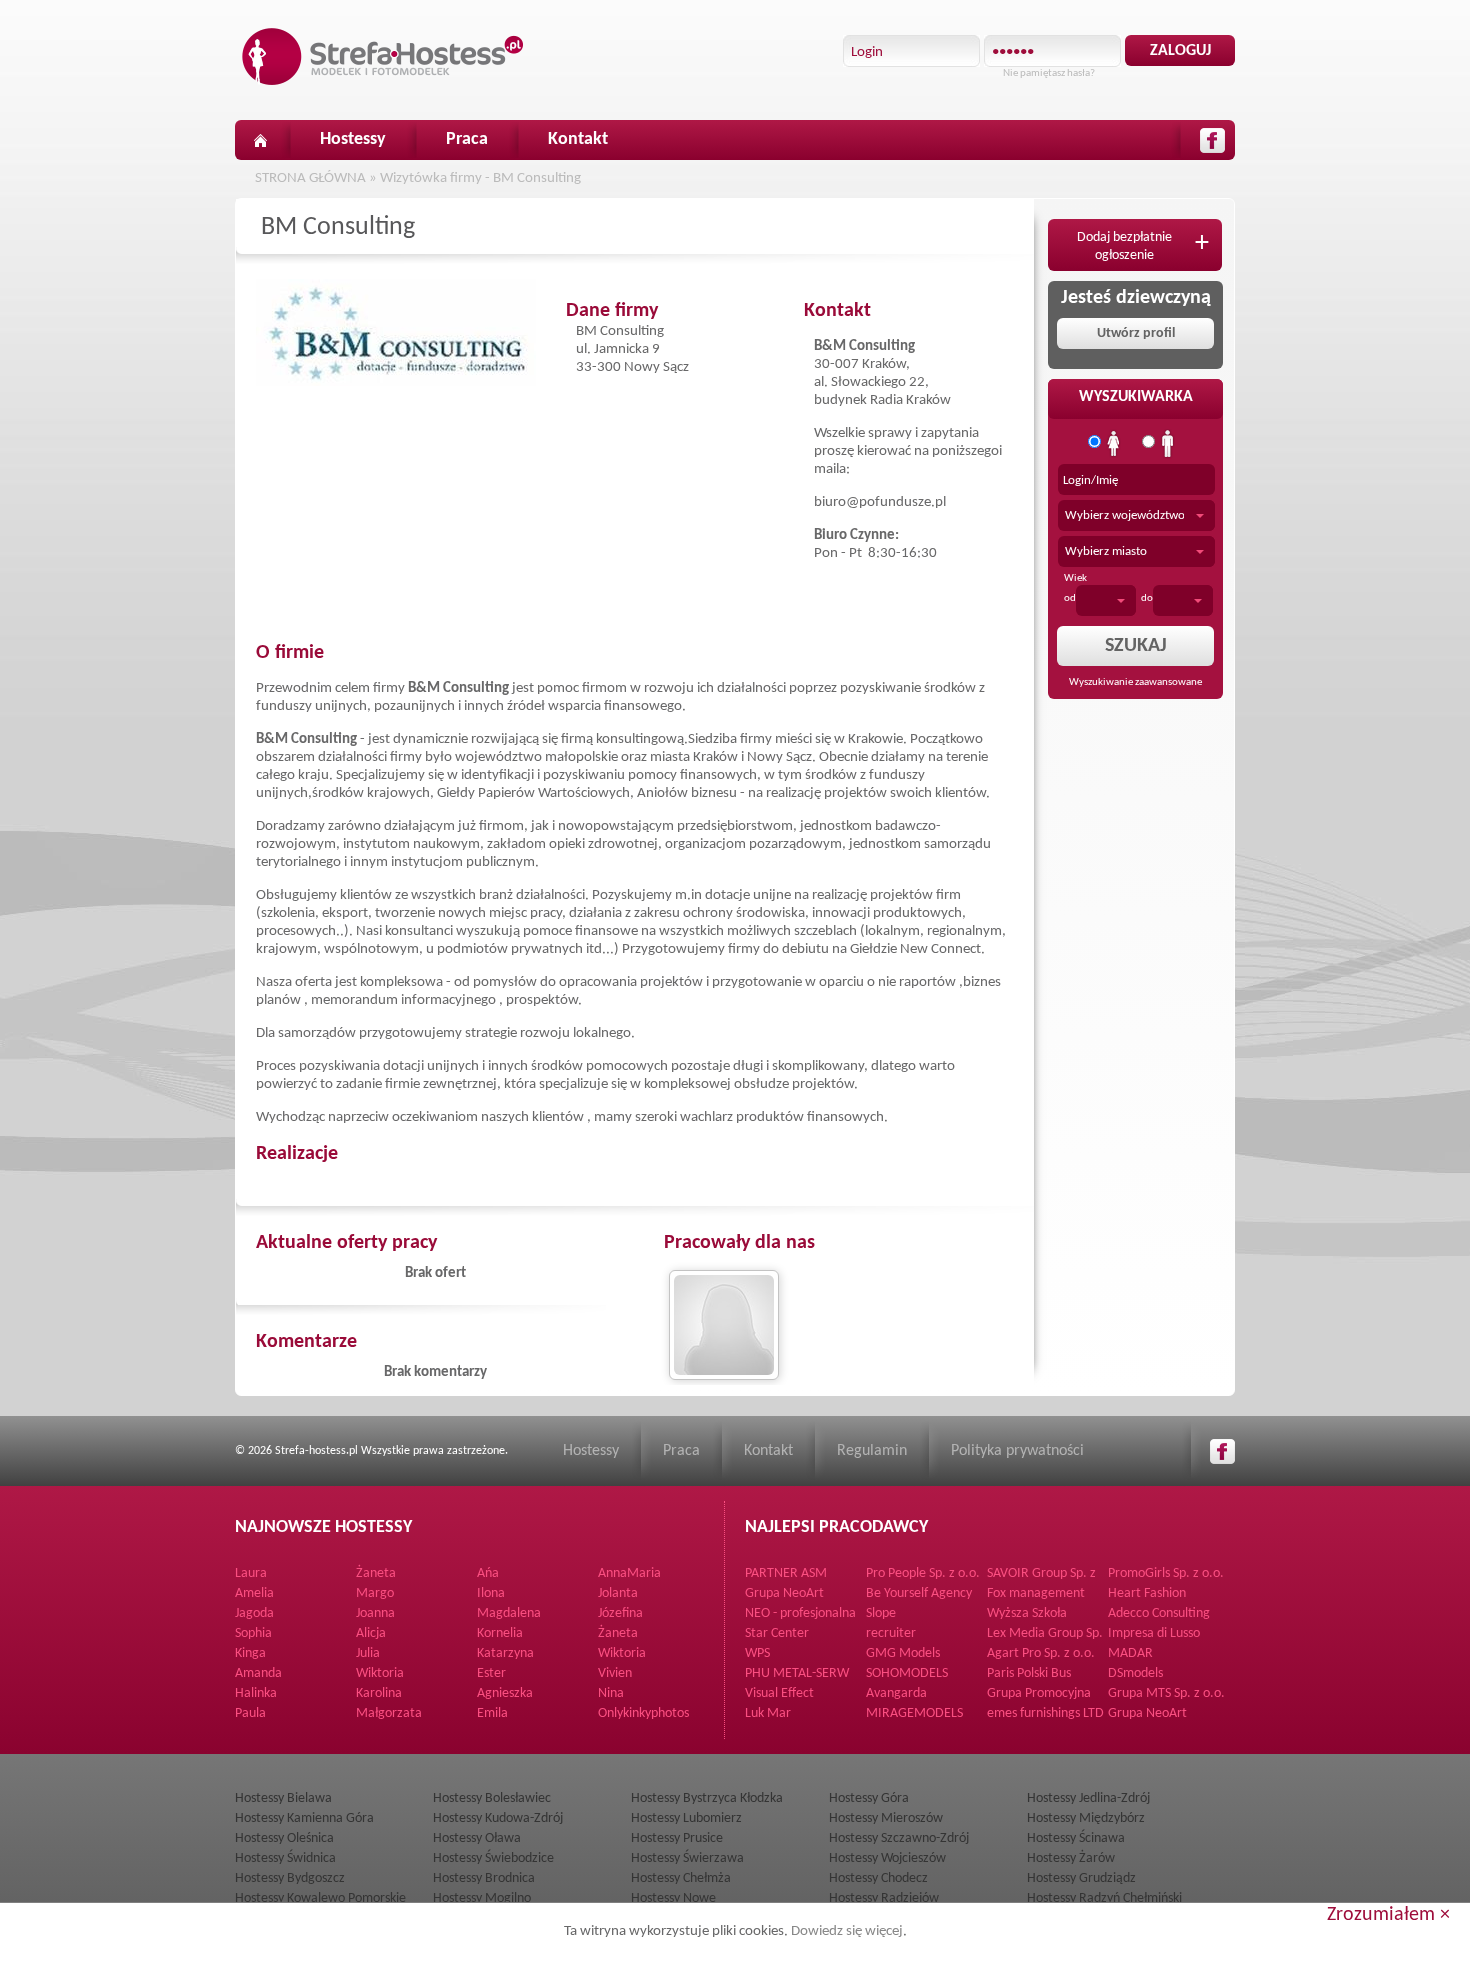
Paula (250, 1713)
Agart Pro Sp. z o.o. (1041, 1653)
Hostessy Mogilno (482, 1898)
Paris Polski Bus (1029, 1673)
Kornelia (500, 1633)
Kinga (250, 1653)
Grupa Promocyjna (1039, 1693)
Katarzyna (505, 1653)
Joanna (375, 1613)
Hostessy (353, 139)
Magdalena (509, 1613)
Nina (611, 1693)
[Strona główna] (260, 140)
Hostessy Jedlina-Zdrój (1088, 1798)
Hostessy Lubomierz (686, 1818)
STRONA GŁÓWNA (310, 178)
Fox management (1036, 1593)
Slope (881, 1613)
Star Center (777, 1633)
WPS (757, 1653)
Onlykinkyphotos (643, 1713)
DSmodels (1135, 1673)
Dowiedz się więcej (847, 1931)
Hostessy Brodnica (484, 1878)
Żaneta (376, 1573)
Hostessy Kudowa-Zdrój (498, 1818)
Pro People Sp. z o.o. (923, 1573)
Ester (491, 1673)
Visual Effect (779, 1693)
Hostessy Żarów (1071, 1858)
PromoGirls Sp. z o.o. (1166, 1573)
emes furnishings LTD (1045, 1713)
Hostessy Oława (477, 1838)
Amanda (258, 1673)
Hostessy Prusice (677, 1838)
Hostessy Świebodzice (493, 1858)
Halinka (256, 1693)
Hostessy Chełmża (681, 1878)
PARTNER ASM (786, 1573)
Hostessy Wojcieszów (887, 1858)
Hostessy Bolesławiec (492, 1798)
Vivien (615, 1673)
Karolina (379, 1693)
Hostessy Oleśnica (284, 1838)
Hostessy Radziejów (884, 1898)
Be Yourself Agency (919, 1593)
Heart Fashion (1147, 1593)
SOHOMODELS (907, 1673)
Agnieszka (505, 1693)
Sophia (253, 1633)
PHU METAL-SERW (797, 1673)
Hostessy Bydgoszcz (290, 1878)
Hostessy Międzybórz (1086, 1818)
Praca (467, 139)
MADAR (1130, 1653)
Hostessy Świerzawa (687, 1858)
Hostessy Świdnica (285, 1858)
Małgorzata (389, 1713)
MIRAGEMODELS (914, 1713)
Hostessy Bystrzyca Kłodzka (707, 1798)
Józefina (620, 1613)
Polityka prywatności (1017, 1451)
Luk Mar (768, 1713)
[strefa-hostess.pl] (383, 56)
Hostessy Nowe (673, 1898)
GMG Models (903, 1653)
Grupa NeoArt (784, 1593)
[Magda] (726, 1325)
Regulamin (872, 1451)
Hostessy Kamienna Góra (304, 1818)
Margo (375, 1593)
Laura (251, 1573)
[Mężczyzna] (1168, 444)
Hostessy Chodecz (878, 1878)
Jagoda (254, 1613)
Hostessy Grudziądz (1081, 1878)
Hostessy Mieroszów (886, 1818)
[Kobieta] (1114, 444)
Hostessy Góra (869, 1798)
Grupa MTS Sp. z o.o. (1166, 1693)
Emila (492, 1713)
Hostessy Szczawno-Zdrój (899, 1838)
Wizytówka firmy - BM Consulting (480, 178)
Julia (368, 1653)
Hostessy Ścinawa (1076, 1838)
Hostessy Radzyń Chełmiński (1104, 1898)
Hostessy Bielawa (283, 1798)
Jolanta (618, 1593)
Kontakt (578, 139)
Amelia (254, 1593)
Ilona (491, 1593)
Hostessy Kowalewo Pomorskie (320, 1898)
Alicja (371, 1633)
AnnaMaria (629, 1573)
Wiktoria (622, 1653)
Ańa (488, 1573)
